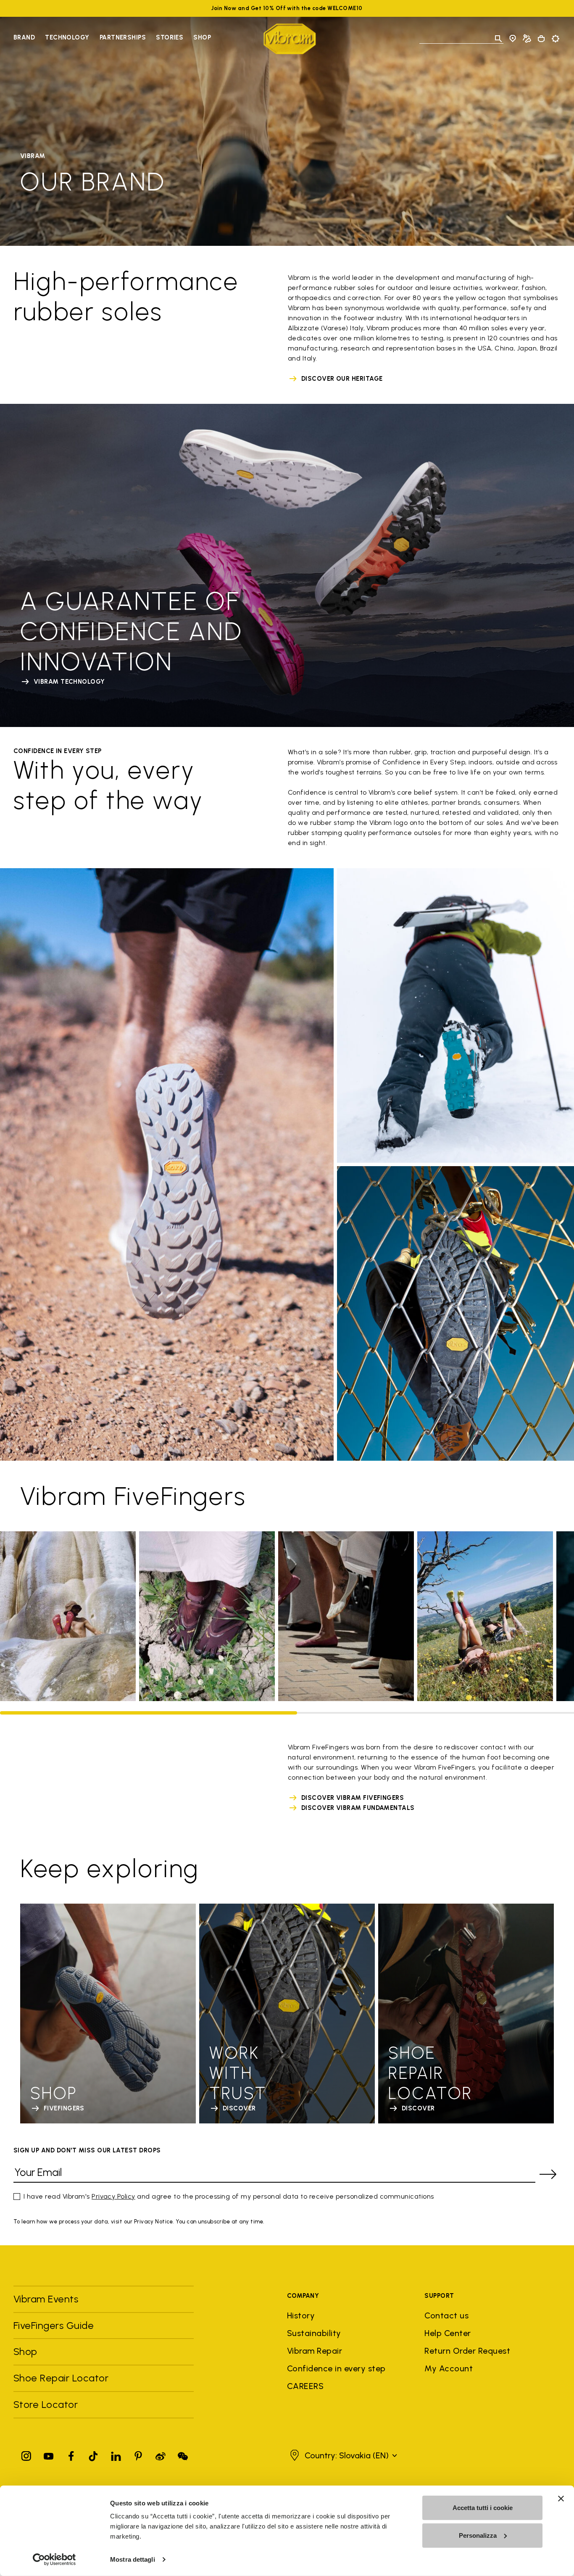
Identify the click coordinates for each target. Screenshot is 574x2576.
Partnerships (123, 37)
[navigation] (112, 39)
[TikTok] (93, 2454)
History (301, 2315)
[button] (342, 2455)
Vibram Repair (315, 2351)
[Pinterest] (138, 2454)
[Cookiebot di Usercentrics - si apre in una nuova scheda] (54, 2560)
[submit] (548, 2174)
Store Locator (46, 2404)
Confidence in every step (336, 2368)
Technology (67, 37)
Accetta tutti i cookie (483, 2508)
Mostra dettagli (133, 2559)
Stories (170, 37)
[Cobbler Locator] (527, 39)
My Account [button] (449, 2368)
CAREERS (305, 2386)
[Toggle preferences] (556, 39)
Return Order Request (467, 2351)
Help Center (448, 2333)
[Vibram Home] (290, 39)
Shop (202, 37)
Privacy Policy (113, 2196)
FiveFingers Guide (55, 2325)
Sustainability (314, 2333)
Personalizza (478, 2535)
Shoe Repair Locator (61, 2378)
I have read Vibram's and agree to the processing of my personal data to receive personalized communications (229, 2196)
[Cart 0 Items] (541, 39)
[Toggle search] (498, 39)
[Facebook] (71, 2454)
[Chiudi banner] (561, 2499)
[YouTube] (49, 2454)
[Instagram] (26, 2454)
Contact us (446, 2315)
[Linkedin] (116, 2454)
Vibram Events (46, 2299)
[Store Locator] (513, 39)
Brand (24, 37)
